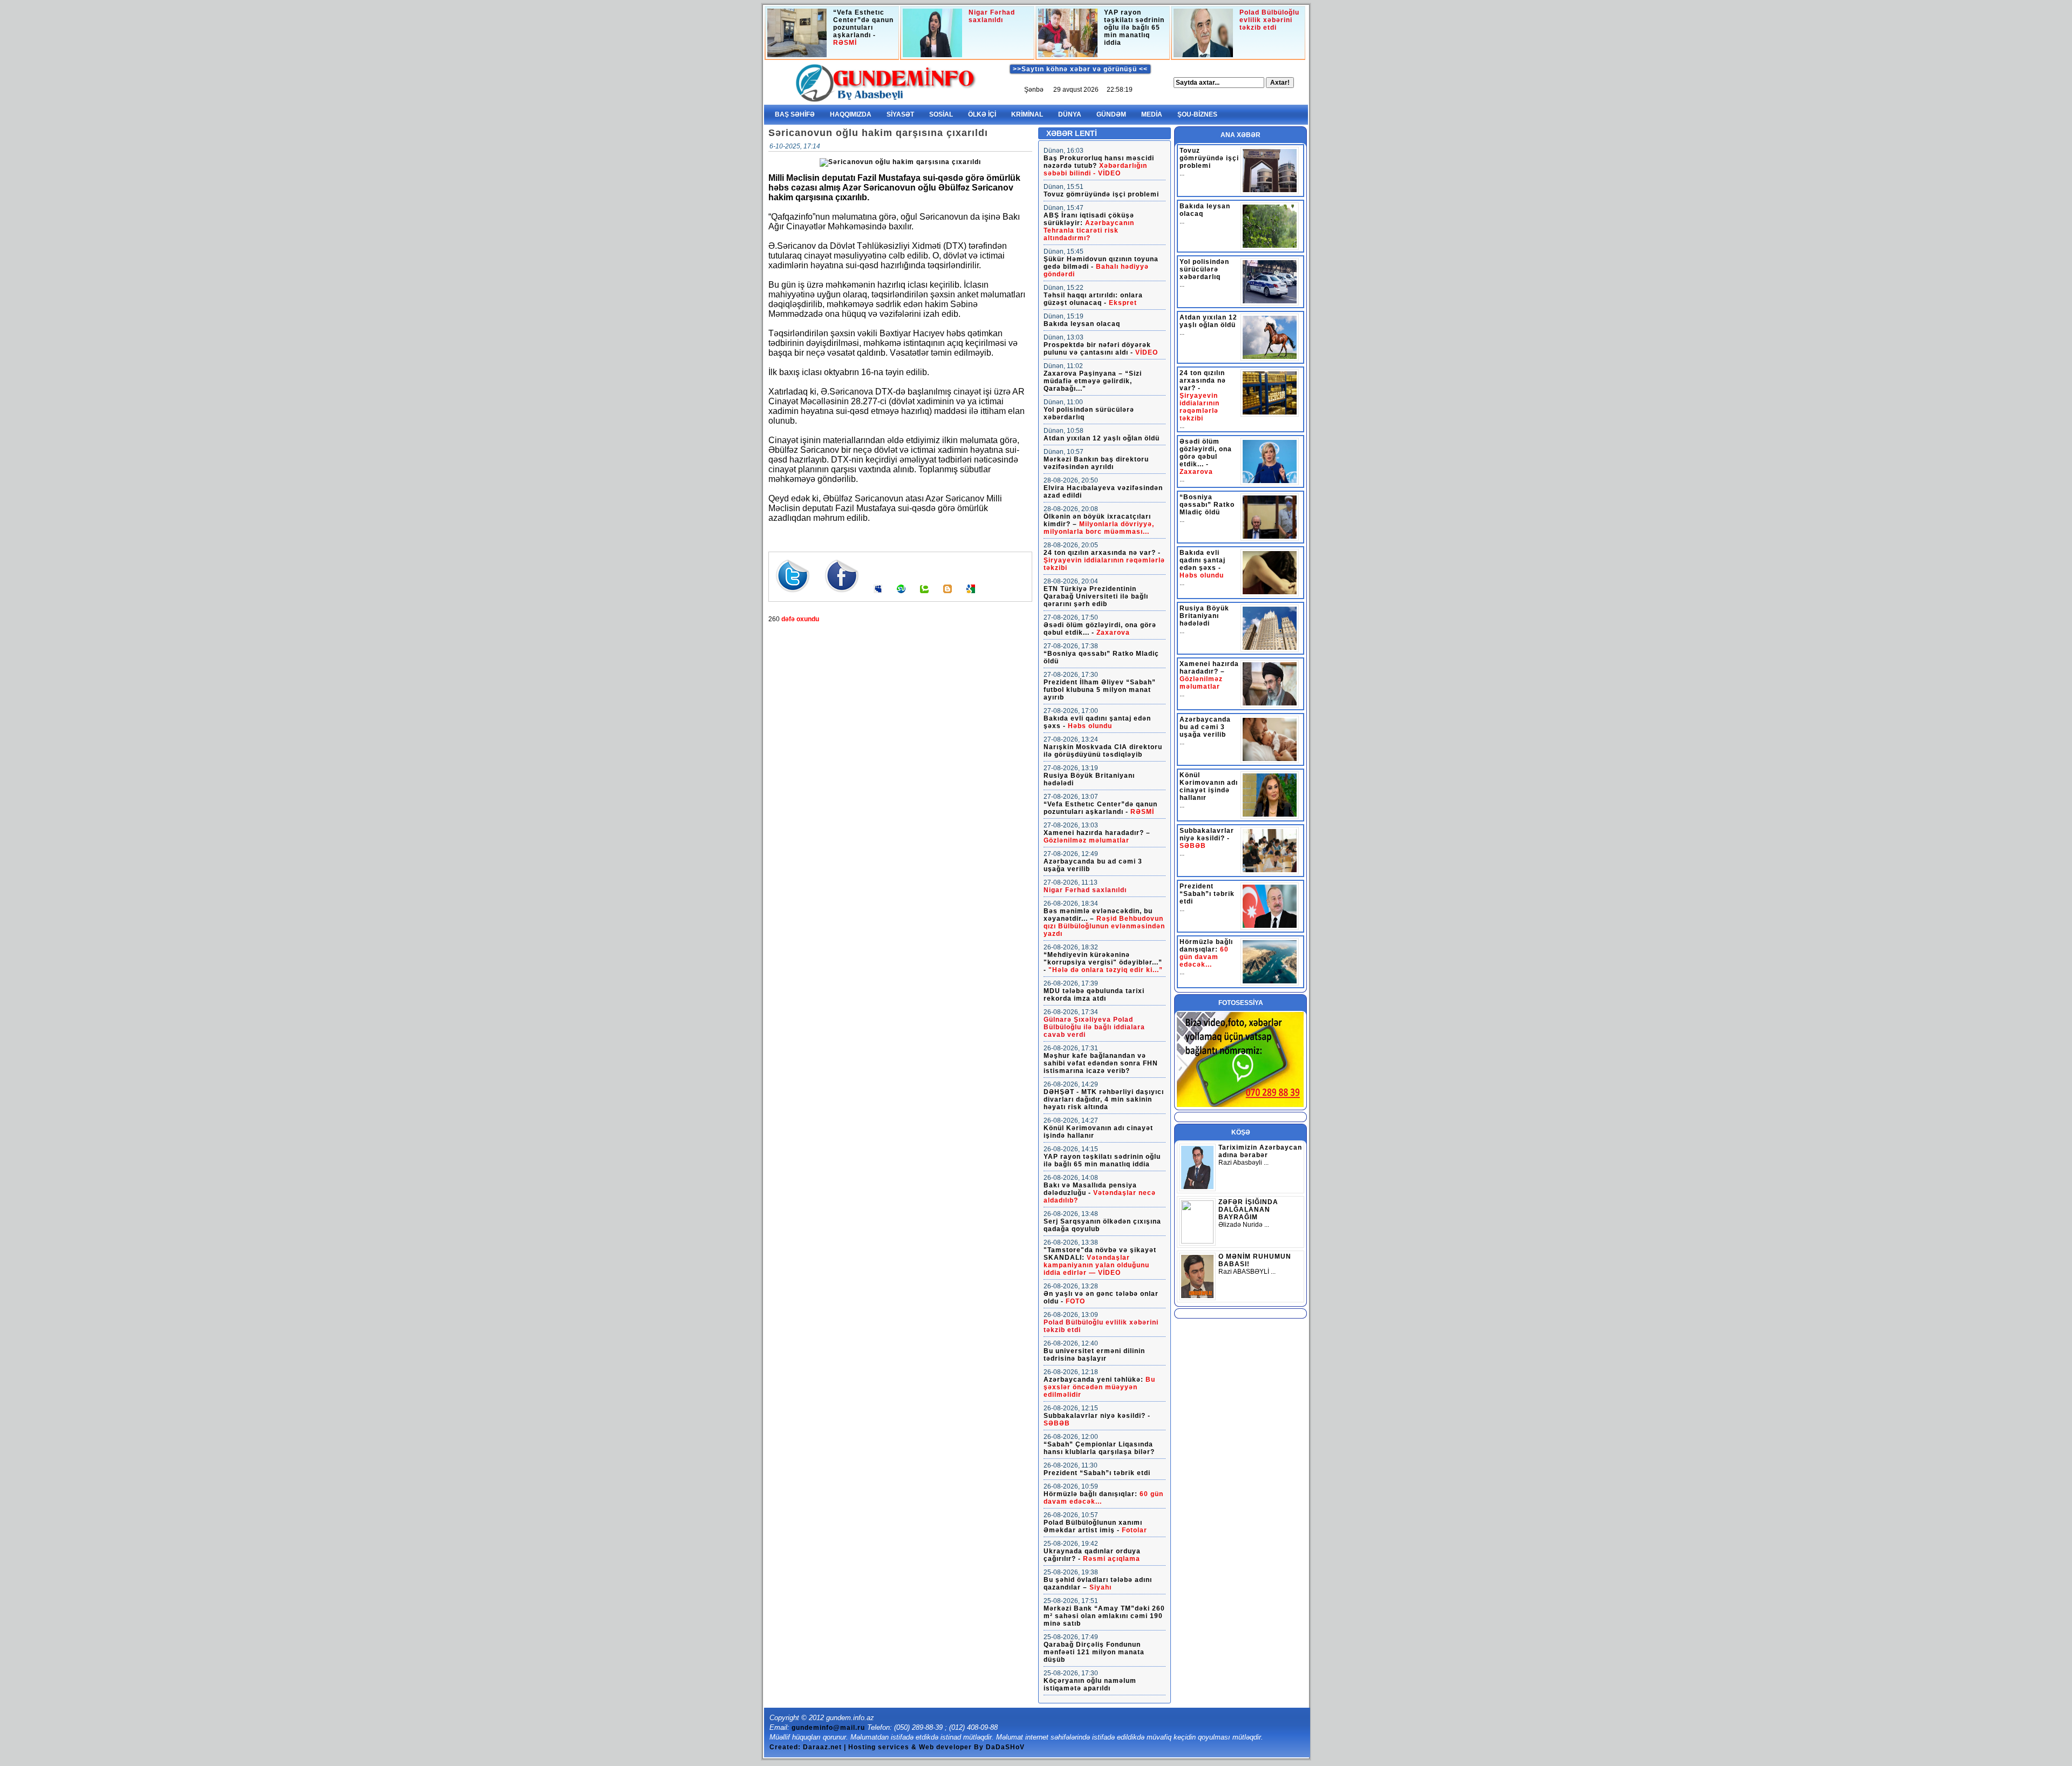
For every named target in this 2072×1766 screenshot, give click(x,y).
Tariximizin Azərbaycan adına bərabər (1260, 1151)
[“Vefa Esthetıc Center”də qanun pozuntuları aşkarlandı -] (797, 35)
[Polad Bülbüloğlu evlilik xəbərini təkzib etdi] (1203, 35)
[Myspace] (878, 597)
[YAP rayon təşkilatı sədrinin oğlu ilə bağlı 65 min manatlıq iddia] (1068, 35)
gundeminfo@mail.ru (828, 1728)
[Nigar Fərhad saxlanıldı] (932, 35)
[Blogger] (948, 597)
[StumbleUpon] (901, 597)
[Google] (971, 597)
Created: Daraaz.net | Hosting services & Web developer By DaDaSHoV (897, 1747)
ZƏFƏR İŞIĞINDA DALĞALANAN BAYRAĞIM (1248, 1210)
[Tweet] (793, 597)
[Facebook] (842, 597)
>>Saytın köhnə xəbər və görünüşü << (1080, 69)
